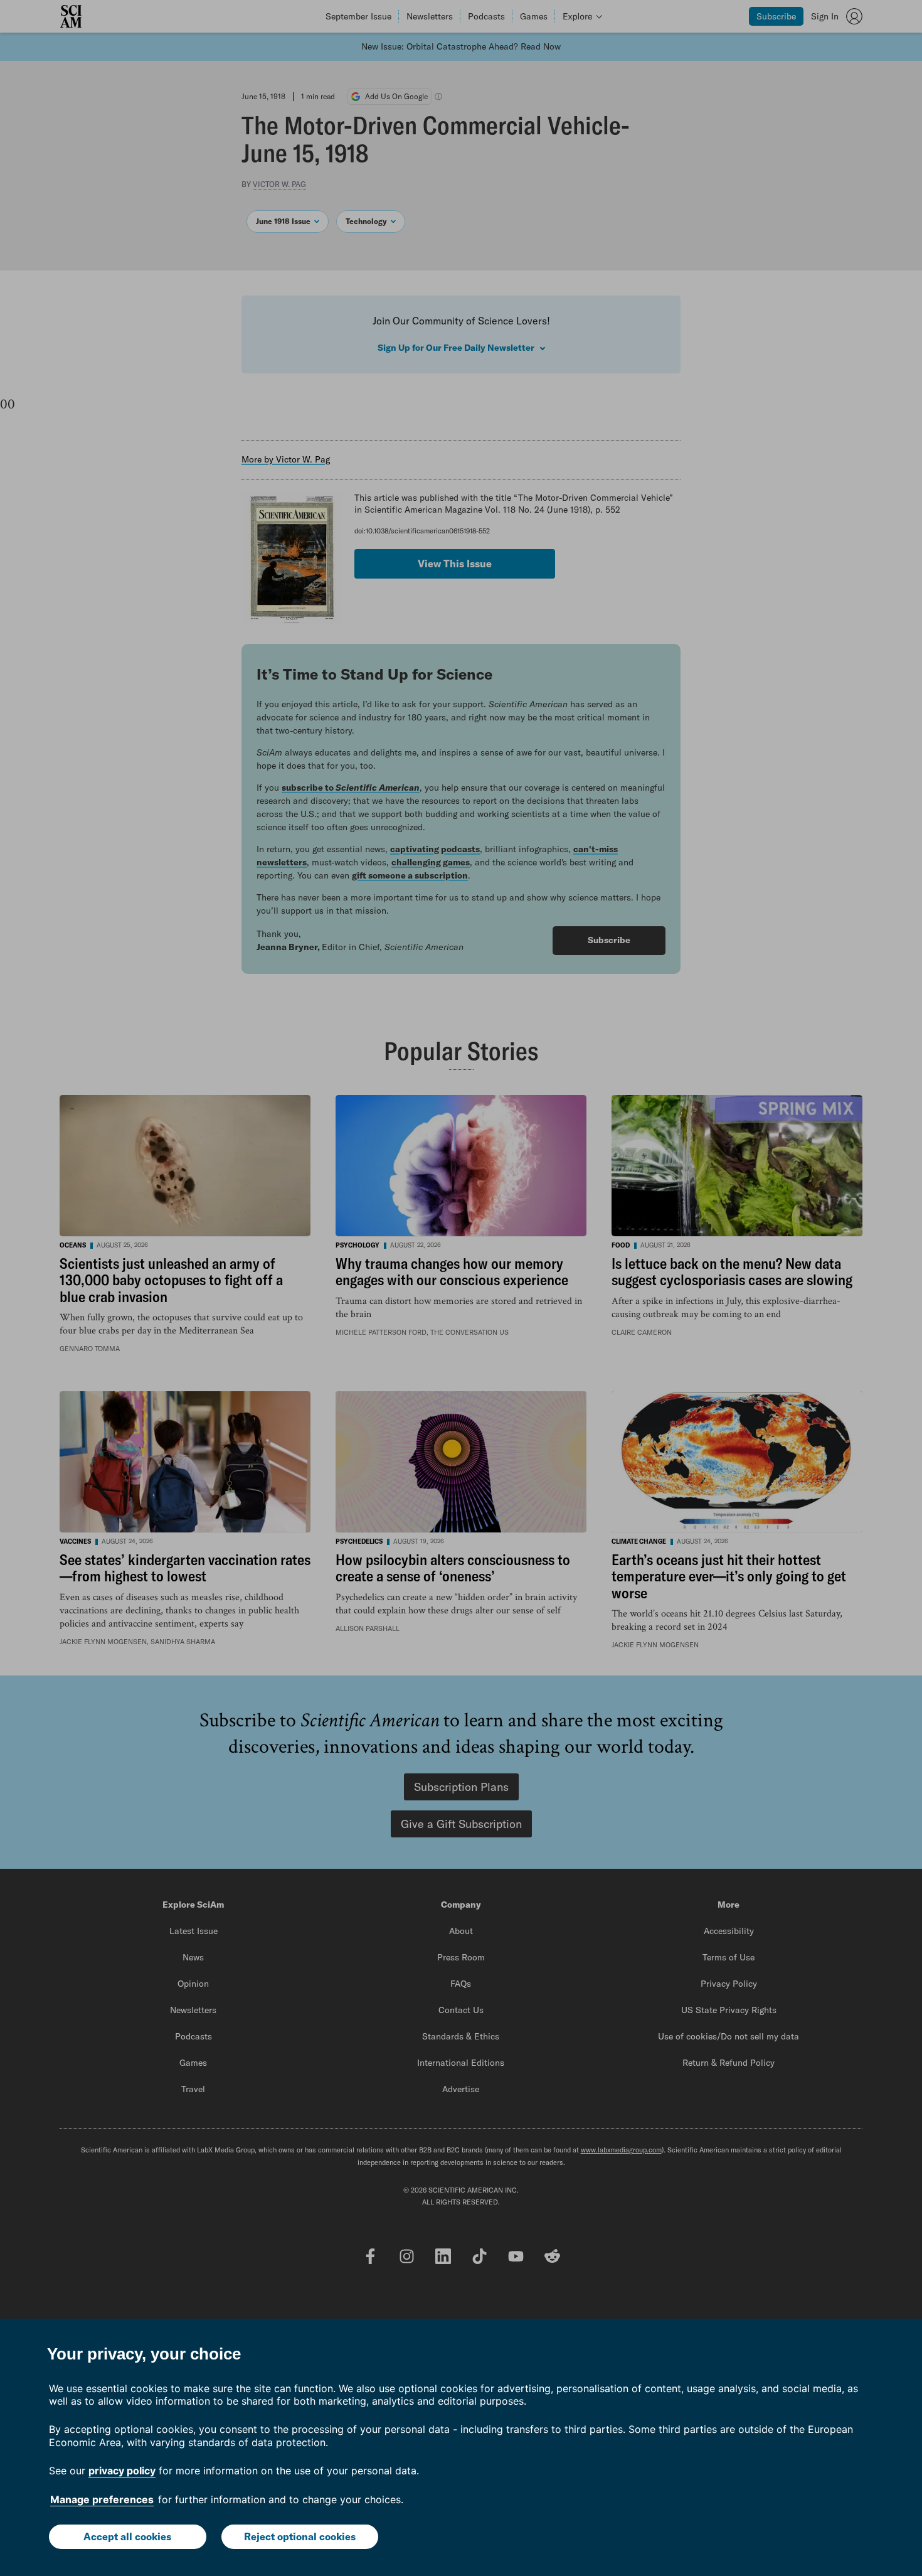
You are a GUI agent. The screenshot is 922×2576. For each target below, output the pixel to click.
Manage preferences (102, 2499)
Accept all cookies (127, 2536)
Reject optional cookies (300, 2536)
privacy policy (122, 2471)
